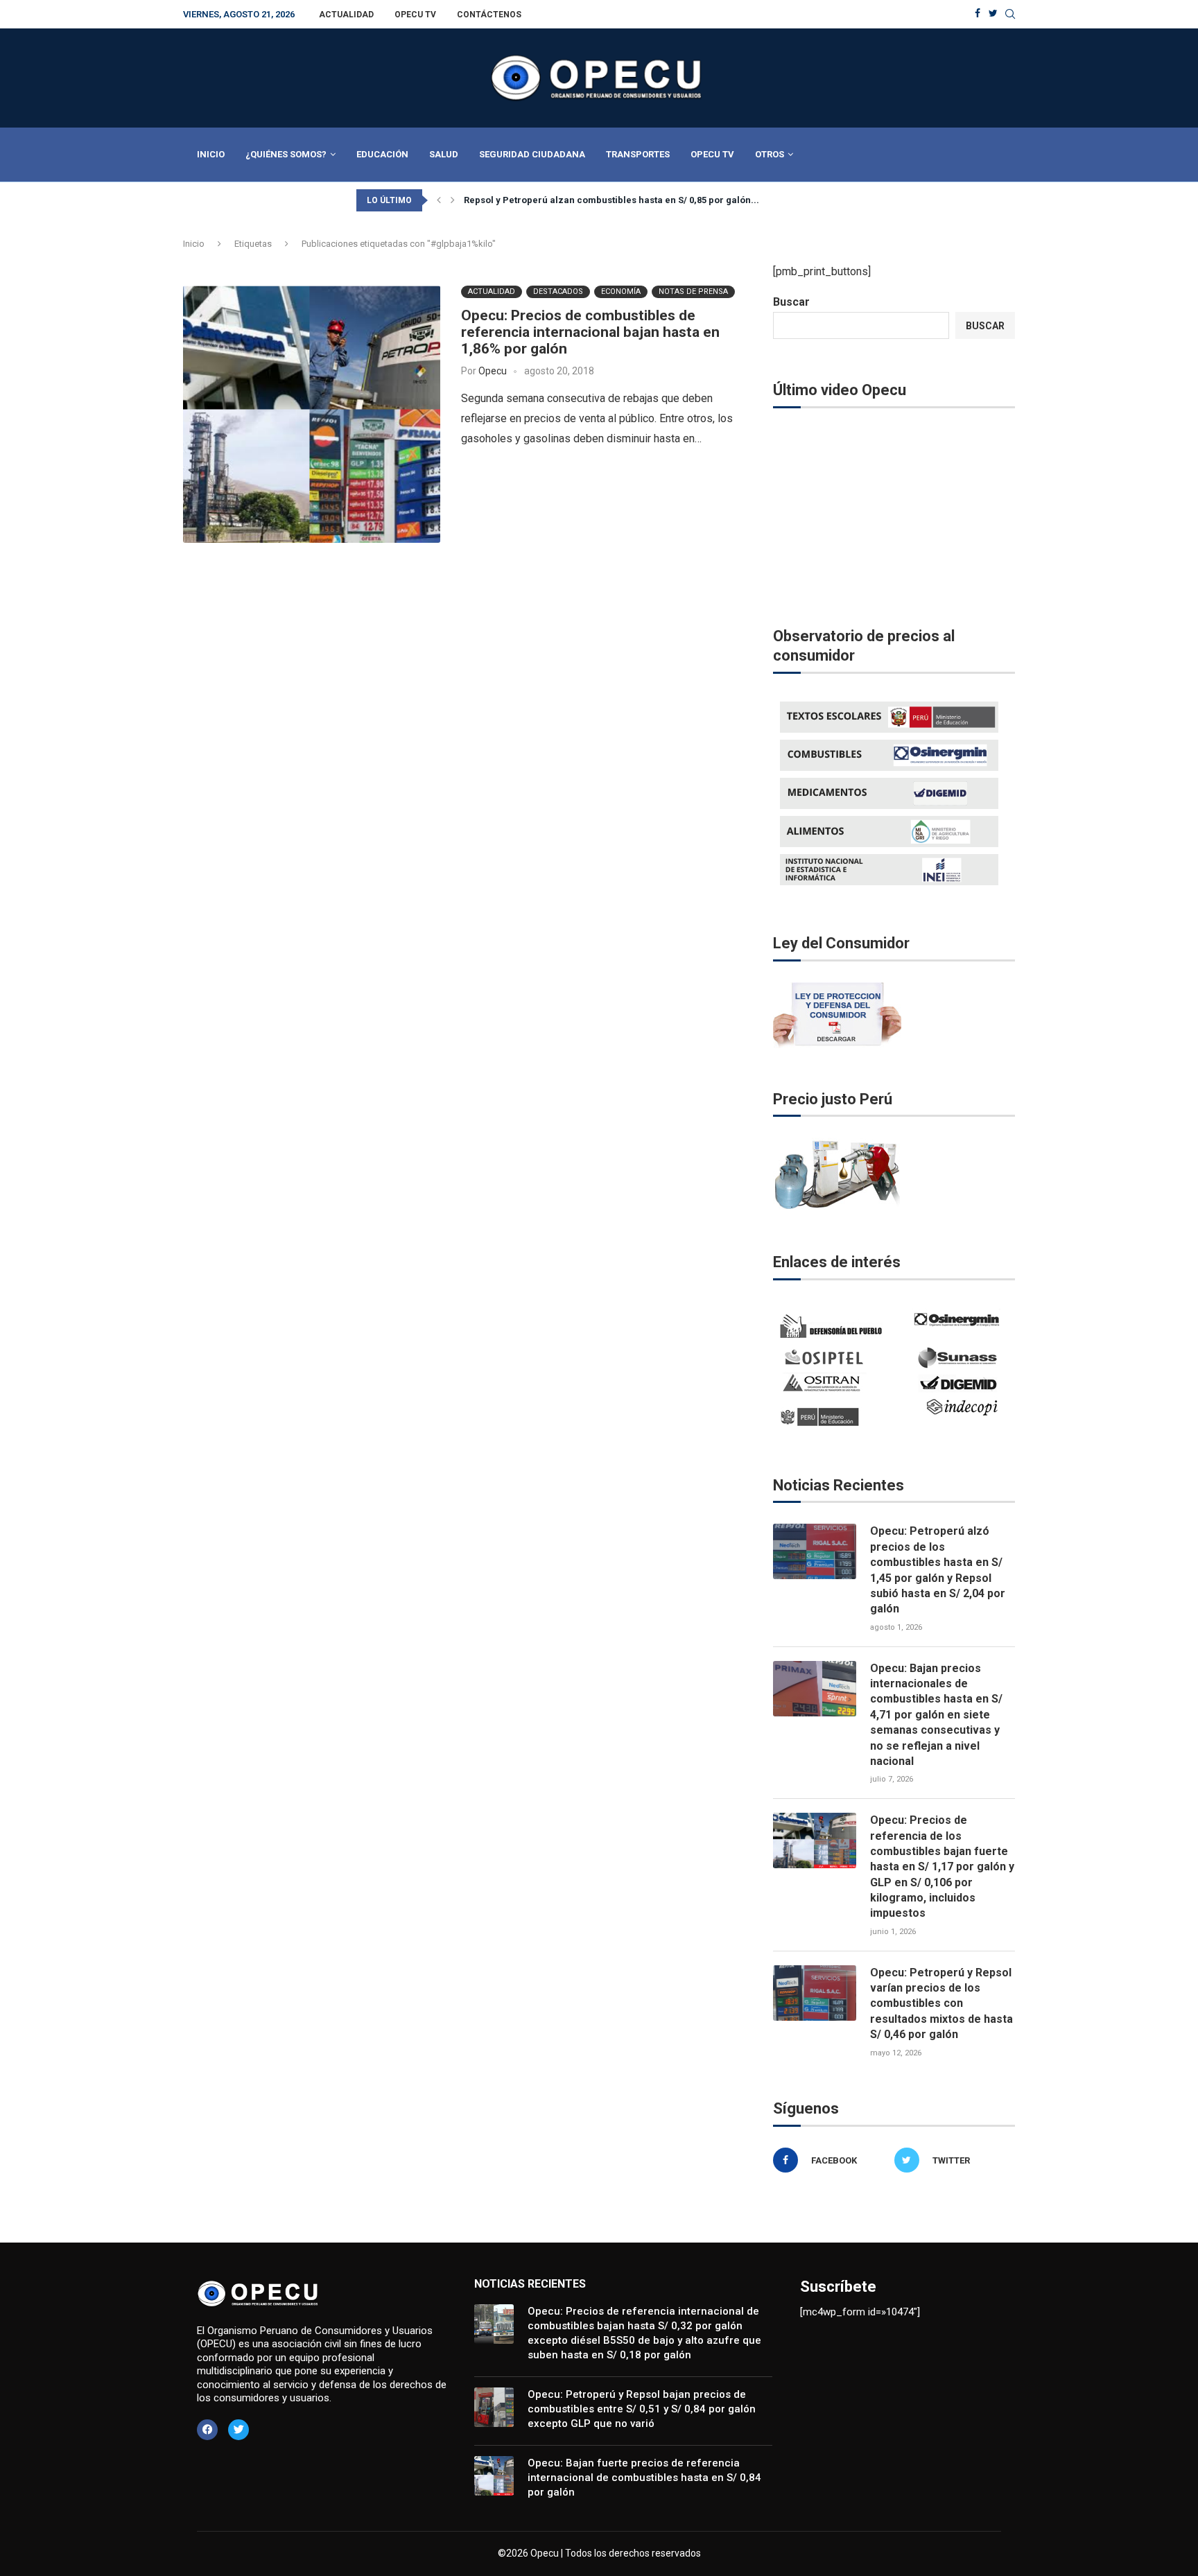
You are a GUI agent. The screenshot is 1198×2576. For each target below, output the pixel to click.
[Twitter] (993, 14)
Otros (770, 154)
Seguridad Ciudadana (532, 154)
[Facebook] (978, 14)
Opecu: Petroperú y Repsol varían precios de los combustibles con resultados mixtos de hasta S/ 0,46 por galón (941, 2004)
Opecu (493, 371)
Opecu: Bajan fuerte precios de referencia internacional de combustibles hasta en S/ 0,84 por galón (644, 2478)
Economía (621, 291)
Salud (444, 154)
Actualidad (346, 15)
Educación (382, 154)
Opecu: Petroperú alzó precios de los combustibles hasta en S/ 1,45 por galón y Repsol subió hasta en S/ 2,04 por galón (938, 1570)
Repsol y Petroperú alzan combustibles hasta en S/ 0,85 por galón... (611, 200)
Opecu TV (415, 15)
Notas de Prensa (693, 291)
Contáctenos (489, 15)
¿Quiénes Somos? (286, 154)
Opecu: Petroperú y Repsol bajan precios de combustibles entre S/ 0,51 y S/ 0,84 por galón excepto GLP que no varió (642, 2409)
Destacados (558, 291)
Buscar (791, 302)
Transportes (638, 154)
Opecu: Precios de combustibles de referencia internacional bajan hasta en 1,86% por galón (590, 332)
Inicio (211, 154)
